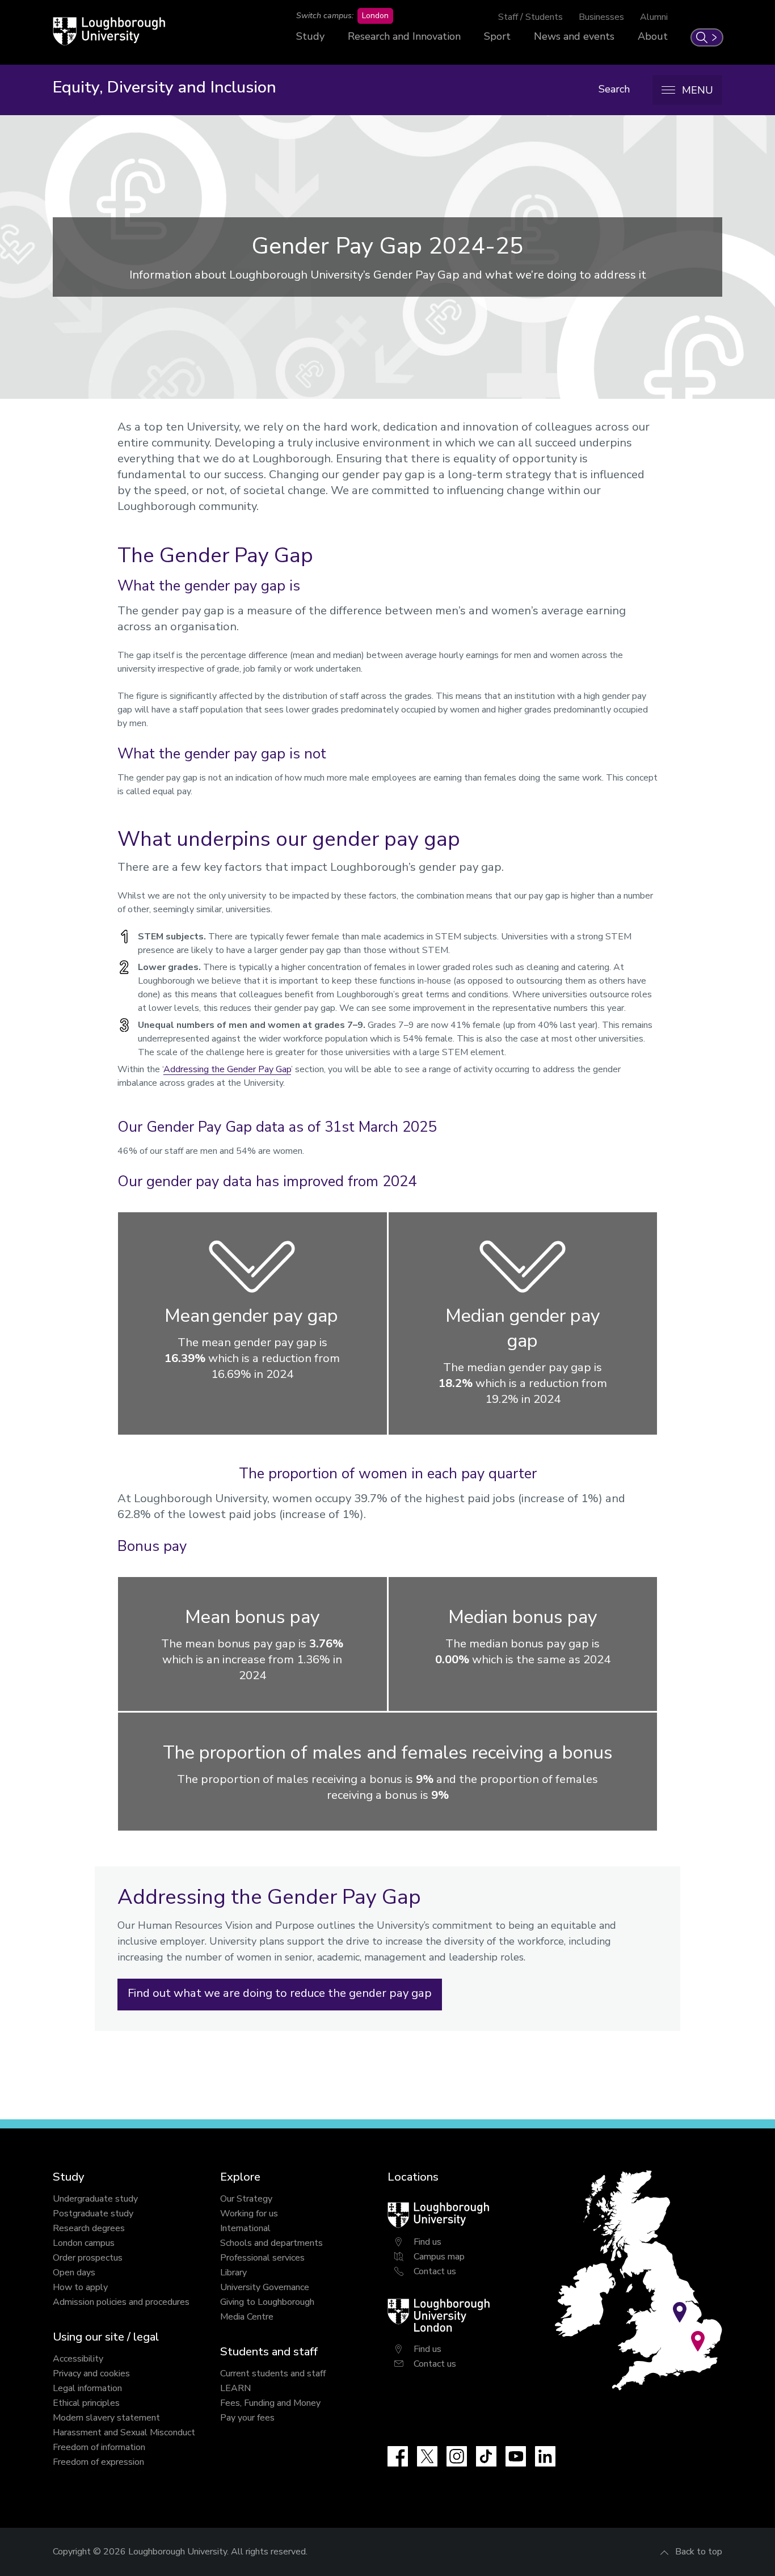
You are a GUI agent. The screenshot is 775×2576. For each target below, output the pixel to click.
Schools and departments (271, 2243)
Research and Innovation (404, 36)
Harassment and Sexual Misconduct (124, 2432)
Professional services (262, 2258)
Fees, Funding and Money (270, 2403)
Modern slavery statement (106, 2418)
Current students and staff (273, 2373)
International (245, 2228)
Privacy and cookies (91, 2373)
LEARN (235, 2388)
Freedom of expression (98, 2462)
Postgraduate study (93, 2214)
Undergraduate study (95, 2199)
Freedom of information (99, 2447)
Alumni (654, 17)
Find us (427, 2242)
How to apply (80, 2287)
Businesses (601, 17)
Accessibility (78, 2359)
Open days (74, 2273)
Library (233, 2273)
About (653, 36)
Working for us (249, 2214)
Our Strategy (246, 2199)
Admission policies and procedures (121, 2302)
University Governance (265, 2287)
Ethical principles (86, 2403)
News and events (574, 36)
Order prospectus (88, 2258)
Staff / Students (530, 17)
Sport (497, 36)
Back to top (699, 2552)
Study (310, 36)
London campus (84, 2243)
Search (614, 89)
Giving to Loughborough (267, 2302)
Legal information (87, 2388)
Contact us (435, 2271)
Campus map (439, 2257)
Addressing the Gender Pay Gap (227, 1069)
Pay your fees (247, 2418)
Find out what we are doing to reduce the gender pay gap (280, 1993)
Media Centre (247, 2317)
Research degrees (89, 2228)
